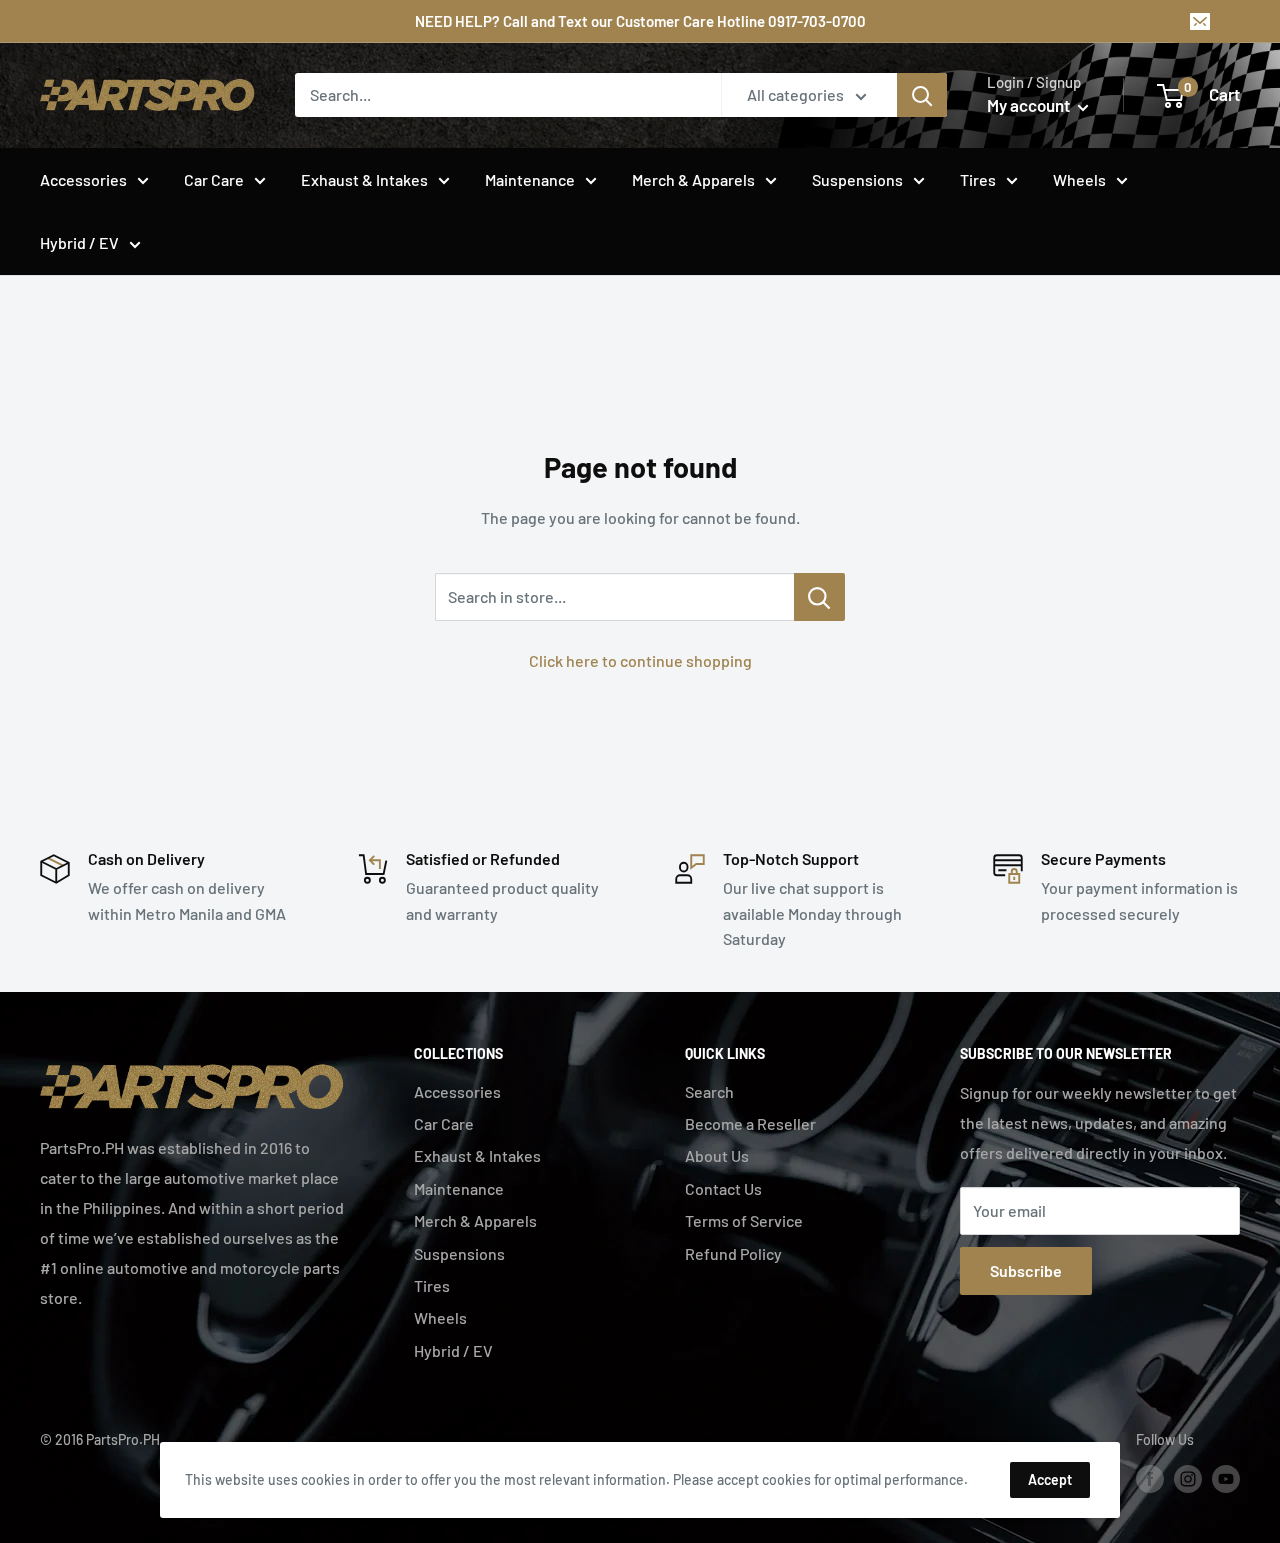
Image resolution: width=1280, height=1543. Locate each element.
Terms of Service (744, 1220)
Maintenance (530, 179)
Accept (1050, 1479)
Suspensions (857, 179)
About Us (717, 1155)
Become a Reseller (750, 1123)
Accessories (83, 179)
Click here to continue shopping (640, 660)
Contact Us (723, 1188)
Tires (978, 179)
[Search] (922, 95)
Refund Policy (733, 1253)
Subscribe (1026, 1270)
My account (1030, 105)
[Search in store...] (819, 597)
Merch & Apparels (693, 179)
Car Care (214, 179)
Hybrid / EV (79, 242)
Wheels (1079, 179)
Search (709, 1091)
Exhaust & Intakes (364, 179)
